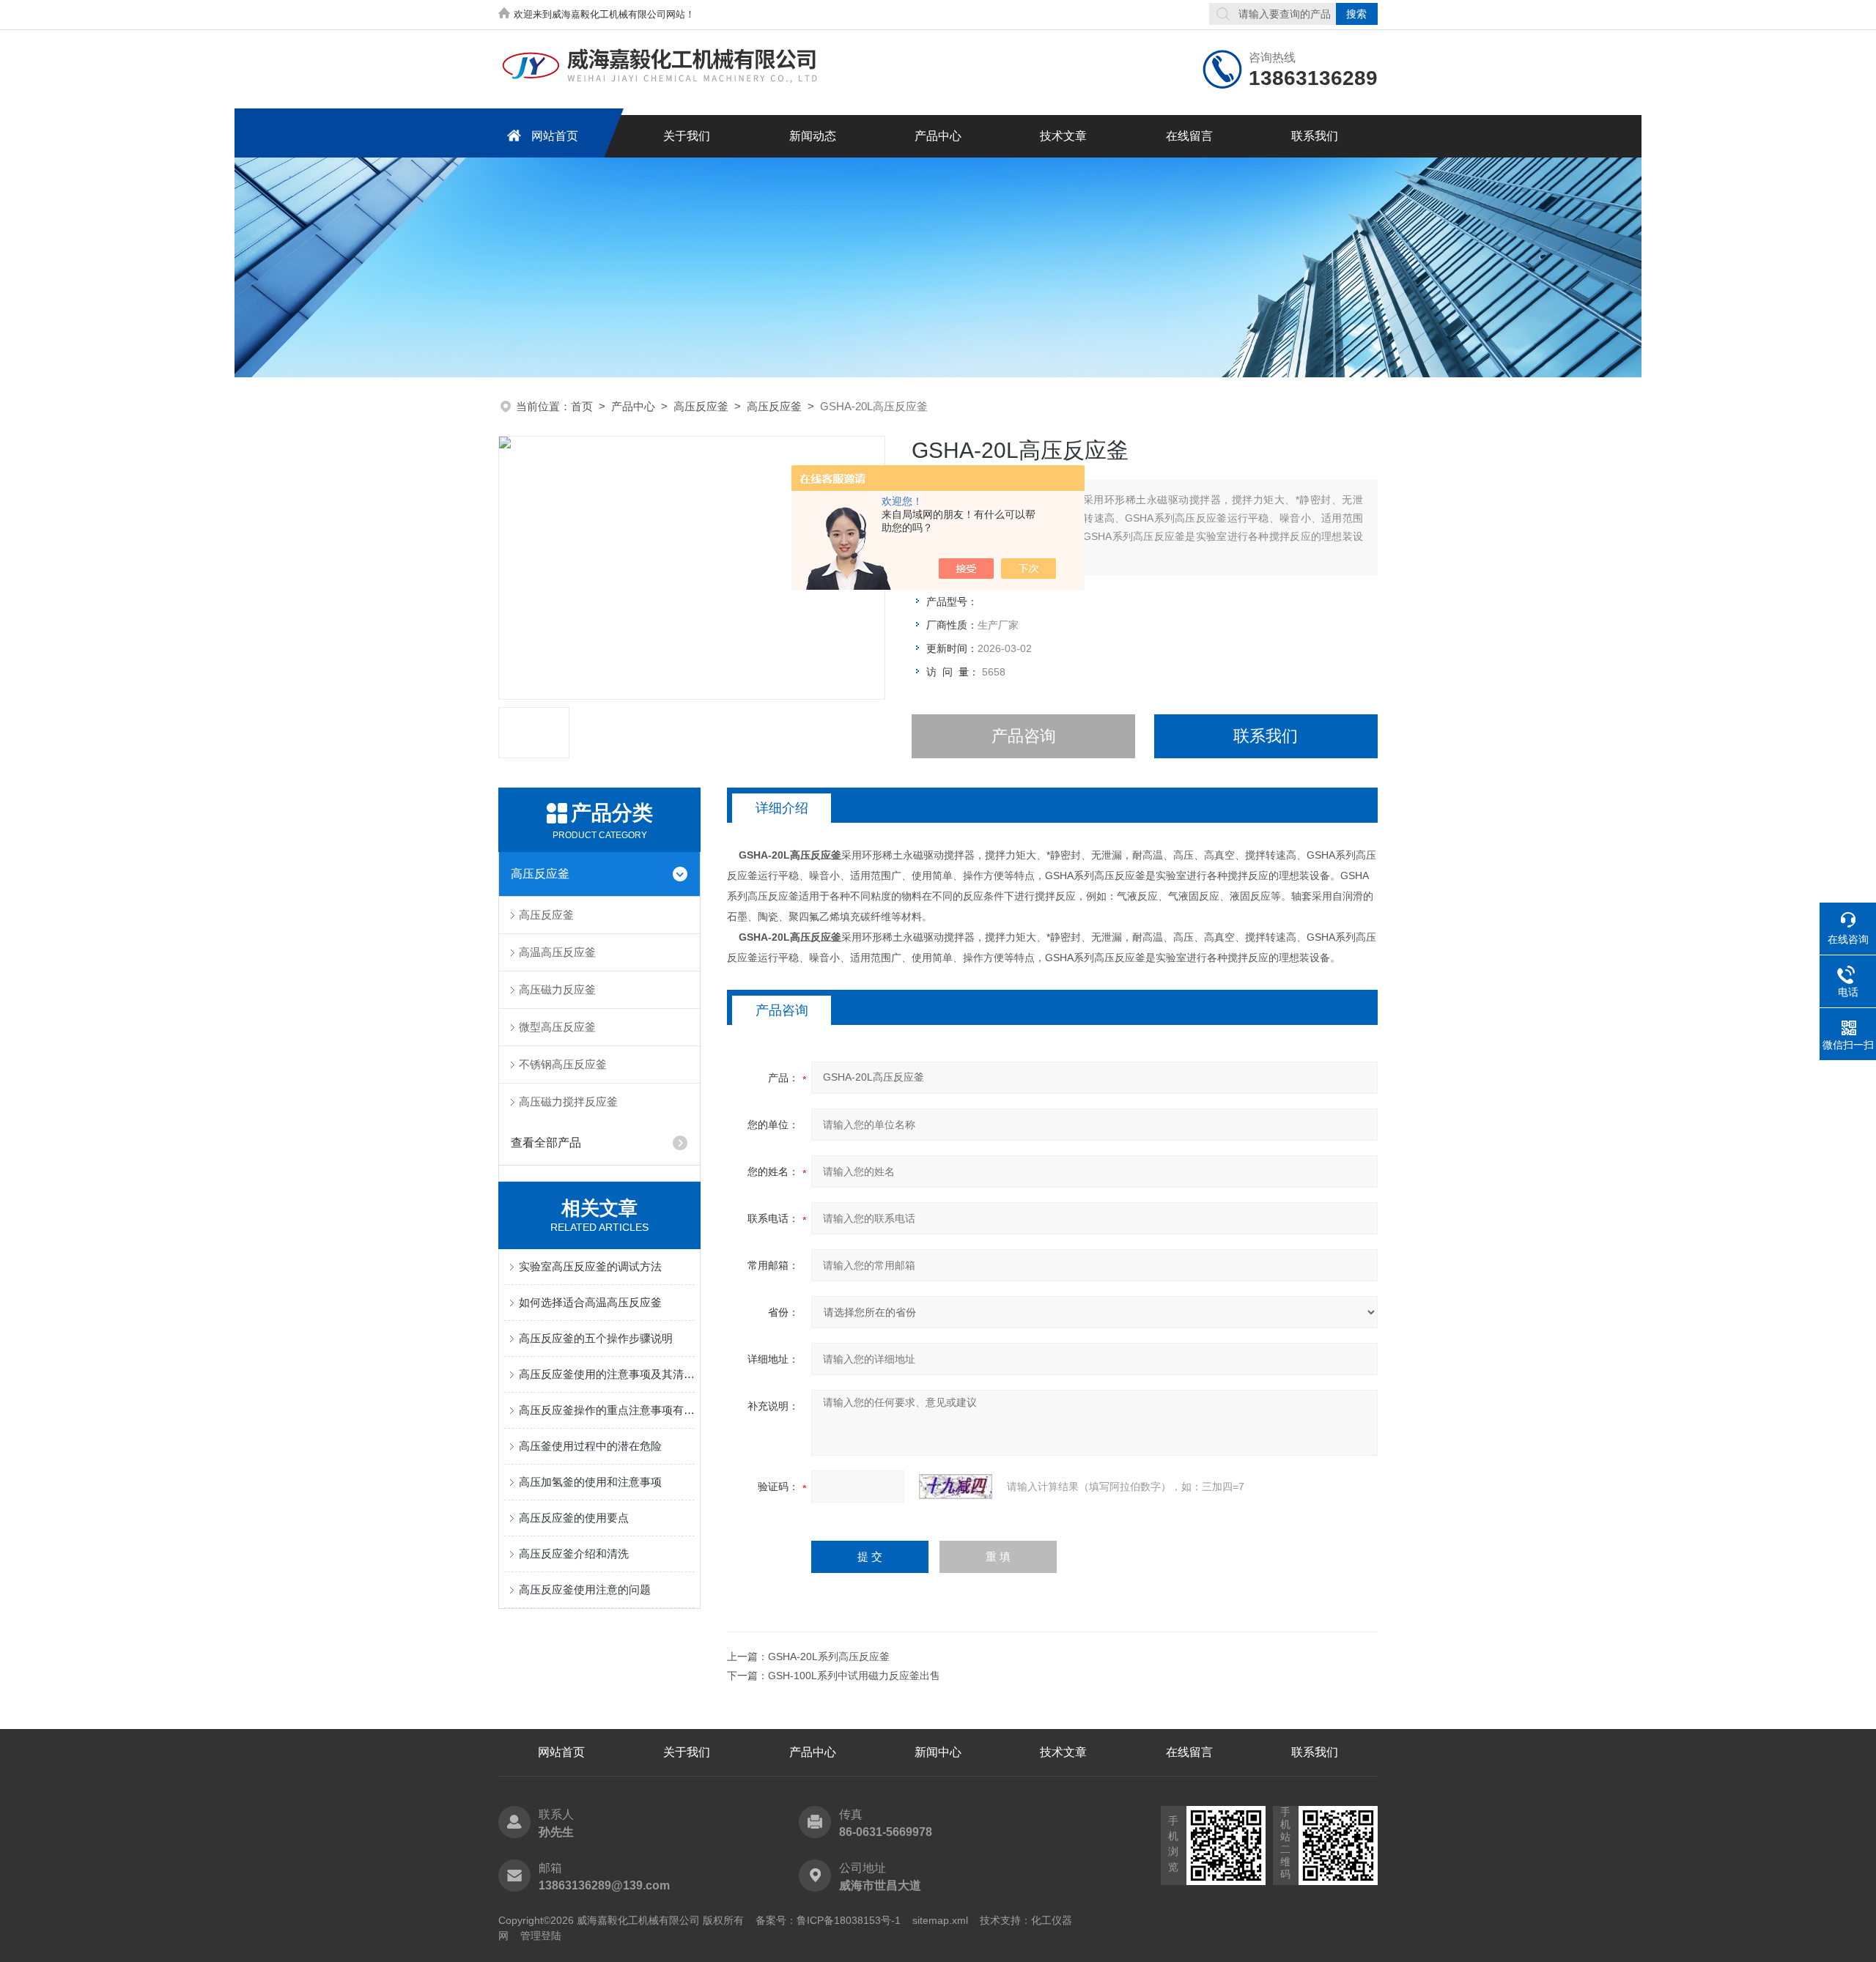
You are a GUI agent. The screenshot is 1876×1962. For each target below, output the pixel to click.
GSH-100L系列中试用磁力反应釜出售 (854, 1676)
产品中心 (938, 136)
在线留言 (1189, 136)
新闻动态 (813, 136)
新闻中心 (938, 1752)
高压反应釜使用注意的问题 (585, 1589)
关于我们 (687, 136)
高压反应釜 (701, 406)
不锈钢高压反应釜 (563, 1064)
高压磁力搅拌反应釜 (568, 1102)
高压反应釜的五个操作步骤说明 (596, 1338)
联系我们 (1315, 136)
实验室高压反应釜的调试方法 (590, 1266)
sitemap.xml (940, 1920)
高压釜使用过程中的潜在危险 (590, 1446)
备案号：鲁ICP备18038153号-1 (828, 1920)
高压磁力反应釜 (557, 989)
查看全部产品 (546, 1143)
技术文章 (1063, 136)
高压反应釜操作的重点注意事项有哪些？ (607, 1410)
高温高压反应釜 (557, 952)
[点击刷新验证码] (956, 1487)
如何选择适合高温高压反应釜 (590, 1302)
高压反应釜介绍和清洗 (574, 1554)
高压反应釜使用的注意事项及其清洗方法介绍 (607, 1374)
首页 (582, 406)
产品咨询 (1024, 736)
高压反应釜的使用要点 (574, 1518)
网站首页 (555, 136)
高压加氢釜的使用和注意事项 (590, 1482)
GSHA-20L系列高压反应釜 (829, 1656)
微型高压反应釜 (557, 1027)
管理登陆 (541, 1936)
